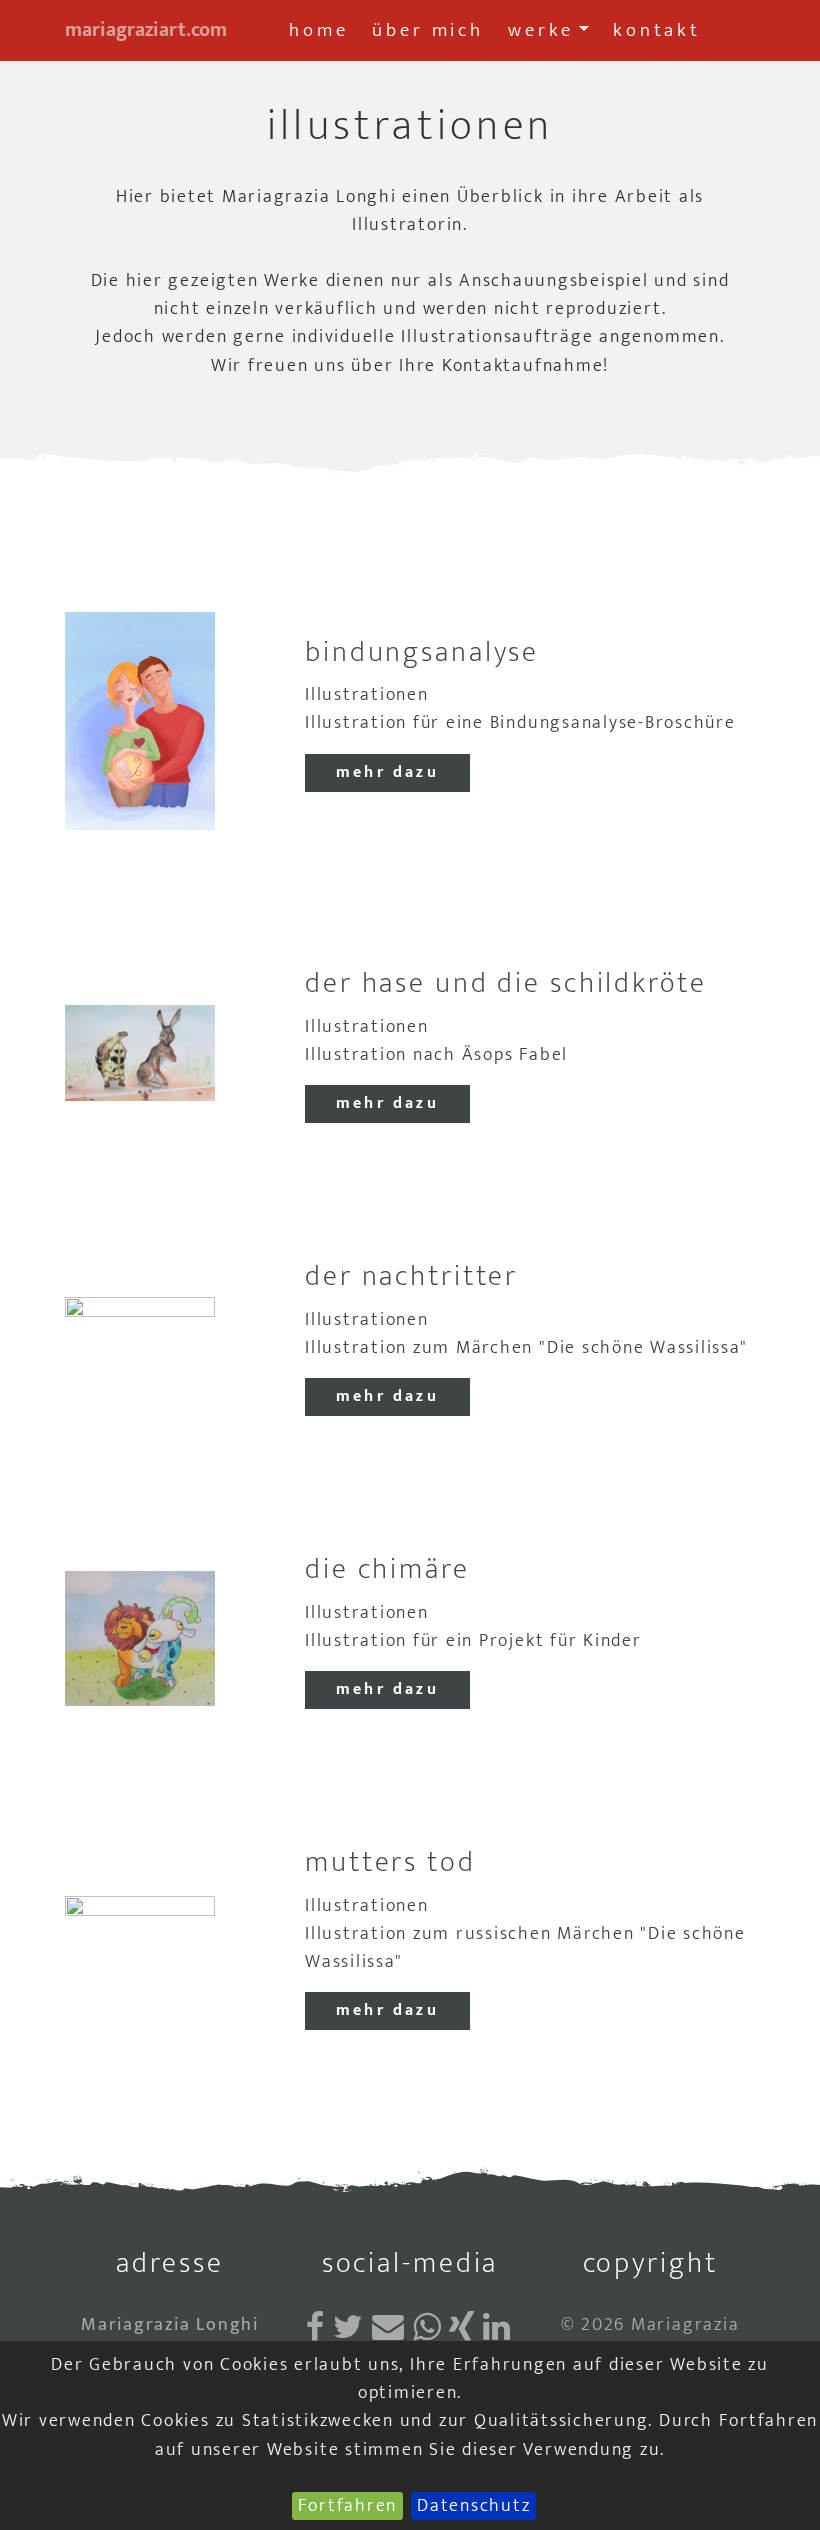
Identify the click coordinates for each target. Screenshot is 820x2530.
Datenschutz (473, 2506)
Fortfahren (348, 2506)
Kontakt (657, 30)
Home (318, 30)
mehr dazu (387, 772)
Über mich (428, 30)
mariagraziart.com (146, 30)
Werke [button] (541, 30)
